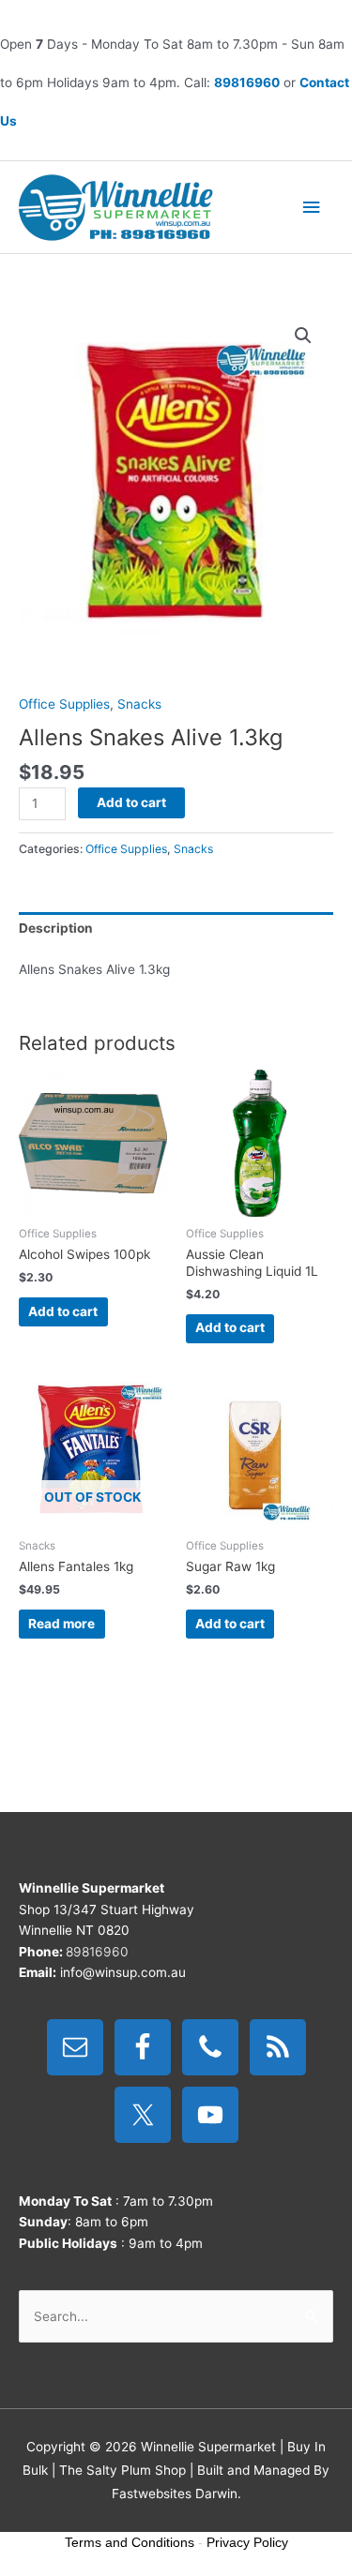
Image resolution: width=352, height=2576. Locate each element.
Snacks (139, 704)
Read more (61, 1624)
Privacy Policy (247, 2542)
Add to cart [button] (63, 1311)
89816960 (247, 82)
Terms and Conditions (130, 2542)
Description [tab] (56, 928)
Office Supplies (64, 704)
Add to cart (131, 802)
